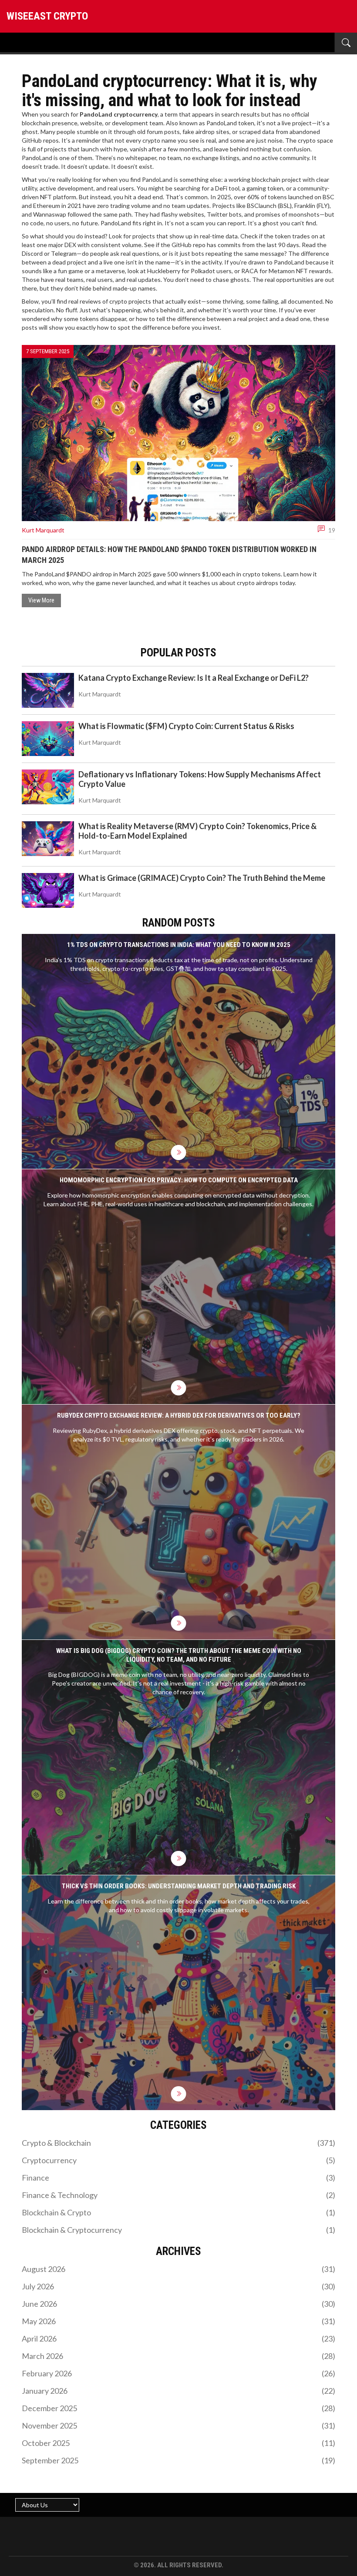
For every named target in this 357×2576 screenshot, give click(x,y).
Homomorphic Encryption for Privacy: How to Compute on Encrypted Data (179, 1180)
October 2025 (178, 2443)
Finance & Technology (178, 2195)
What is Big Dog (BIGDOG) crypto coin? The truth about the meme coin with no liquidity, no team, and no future (179, 1655)
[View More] (179, 1153)
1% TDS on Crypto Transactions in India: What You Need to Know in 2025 (179, 945)
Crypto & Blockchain (178, 2143)
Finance (178, 2178)
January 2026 (178, 2391)
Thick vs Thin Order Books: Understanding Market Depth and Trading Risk (179, 1886)
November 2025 (178, 2425)
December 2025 (178, 2408)
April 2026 (178, 2338)
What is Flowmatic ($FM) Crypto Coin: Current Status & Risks (186, 726)
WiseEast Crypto (47, 16)
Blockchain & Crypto (178, 2212)
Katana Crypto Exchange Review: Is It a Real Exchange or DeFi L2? (194, 678)
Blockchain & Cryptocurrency (178, 2230)
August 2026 (178, 2269)
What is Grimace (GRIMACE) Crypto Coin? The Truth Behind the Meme (202, 878)
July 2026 (178, 2286)
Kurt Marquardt (43, 530)
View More (41, 600)
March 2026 (178, 2356)
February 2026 (178, 2373)
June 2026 (178, 2304)
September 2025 (178, 2460)
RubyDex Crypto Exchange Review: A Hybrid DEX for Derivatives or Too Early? (179, 1415)
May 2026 (178, 2321)
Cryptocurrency (178, 2160)
